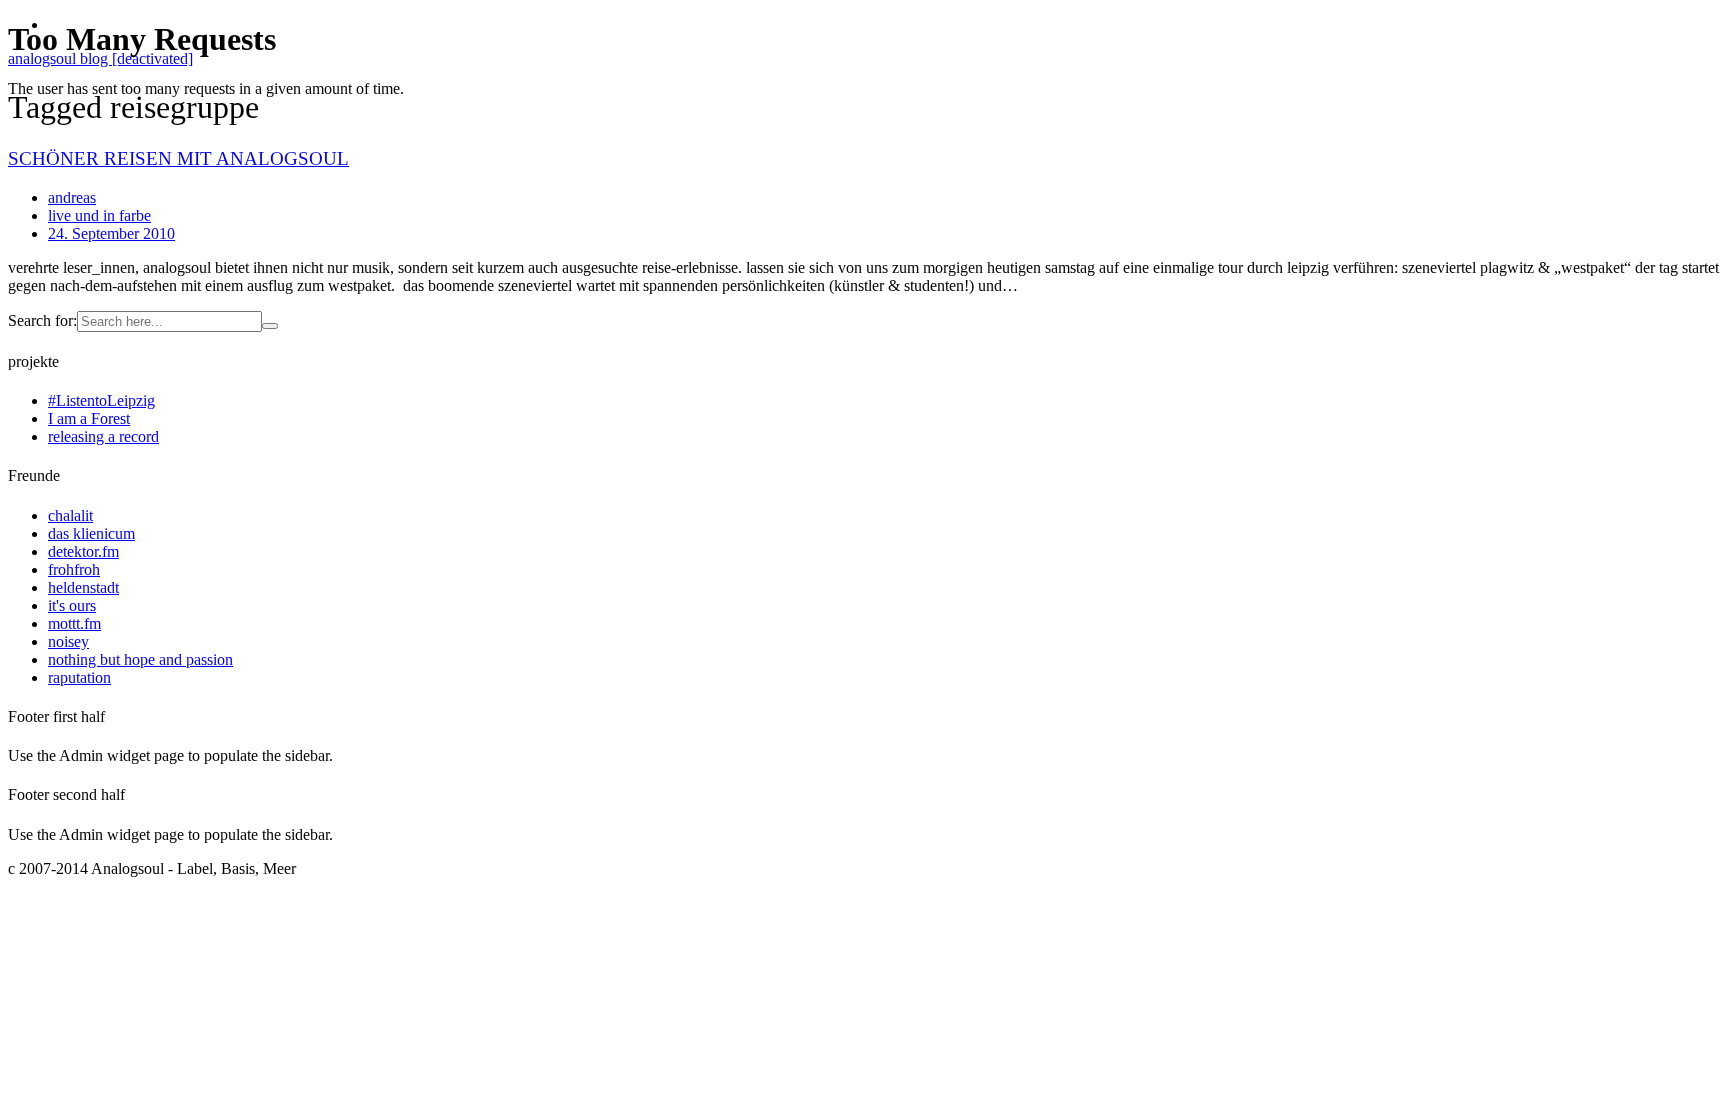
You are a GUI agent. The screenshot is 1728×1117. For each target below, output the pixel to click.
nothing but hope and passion (140, 659)
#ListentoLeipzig (101, 400)
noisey (68, 641)
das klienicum (91, 533)
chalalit (70, 515)
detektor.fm (83, 551)
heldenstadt (83, 587)
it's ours (72, 605)
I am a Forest (89, 418)
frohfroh (74, 569)
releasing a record (103, 436)
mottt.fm (74, 623)
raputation (79, 677)
